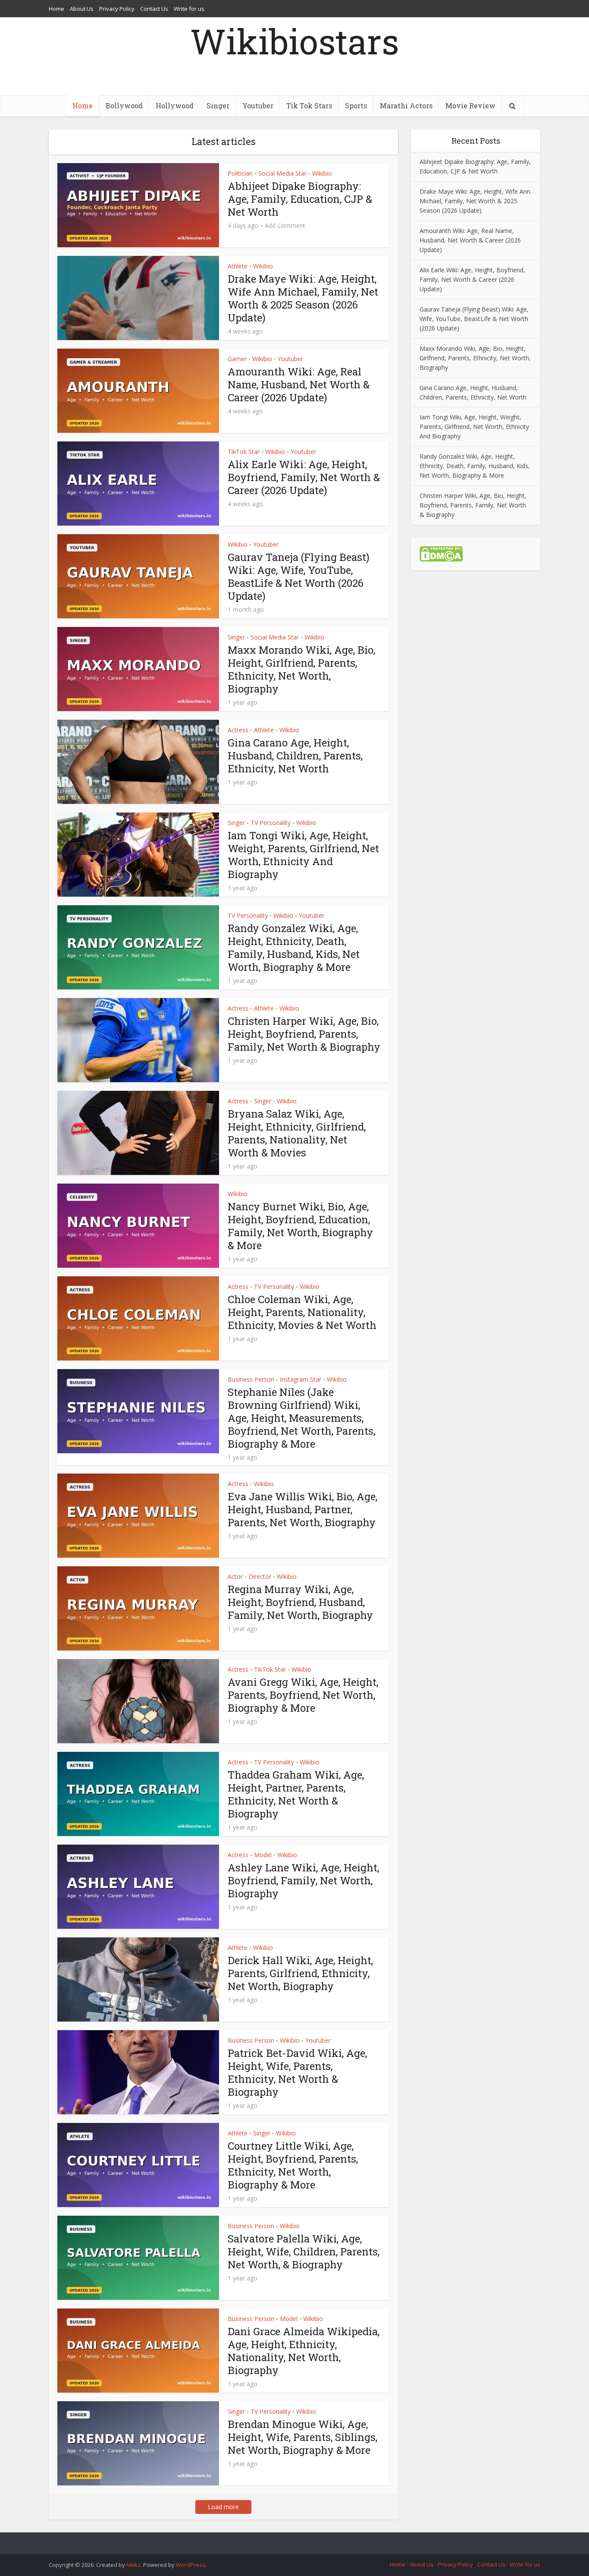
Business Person (251, 1379)
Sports (356, 105)
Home (56, 9)
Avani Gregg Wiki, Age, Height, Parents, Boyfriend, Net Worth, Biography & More (303, 1695)
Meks (133, 2565)
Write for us (189, 9)
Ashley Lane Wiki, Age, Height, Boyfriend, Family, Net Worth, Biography (303, 1880)
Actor (235, 1576)
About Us (82, 9)
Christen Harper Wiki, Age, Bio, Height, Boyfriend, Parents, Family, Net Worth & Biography (304, 1034)
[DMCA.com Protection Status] (441, 553)
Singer (218, 105)
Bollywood (124, 105)
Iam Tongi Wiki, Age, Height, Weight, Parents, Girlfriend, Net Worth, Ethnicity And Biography (303, 855)
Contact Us (154, 9)
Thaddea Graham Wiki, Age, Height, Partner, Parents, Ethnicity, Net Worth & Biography (296, 1794)
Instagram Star (301, 1379)
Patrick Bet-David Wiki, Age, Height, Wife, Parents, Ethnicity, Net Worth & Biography (297, 2072)
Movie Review (470, 105)
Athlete (238, 266)
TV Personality (271, 823)
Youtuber (258, 105)
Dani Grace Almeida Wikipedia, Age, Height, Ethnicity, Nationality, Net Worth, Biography (304, 2351)
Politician (240, 173)
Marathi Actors (406, 105)
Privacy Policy (117, 9)
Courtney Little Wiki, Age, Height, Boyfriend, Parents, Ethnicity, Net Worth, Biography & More (293, 2165)
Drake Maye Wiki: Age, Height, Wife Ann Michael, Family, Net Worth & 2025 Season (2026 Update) (303, 298)
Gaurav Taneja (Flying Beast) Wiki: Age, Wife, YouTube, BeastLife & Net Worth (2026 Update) (299, 576)
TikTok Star (244, 452)
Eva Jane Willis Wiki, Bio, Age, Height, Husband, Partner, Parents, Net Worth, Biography (302, 1509)
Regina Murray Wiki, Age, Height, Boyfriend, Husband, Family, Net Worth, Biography (300, 1602)
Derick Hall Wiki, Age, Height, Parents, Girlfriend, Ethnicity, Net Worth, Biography (300, 1973)
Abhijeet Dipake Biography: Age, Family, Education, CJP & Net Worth (300, 199)
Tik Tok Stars (309, 105)
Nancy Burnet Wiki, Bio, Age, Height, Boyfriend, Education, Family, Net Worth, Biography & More (300, 1226)
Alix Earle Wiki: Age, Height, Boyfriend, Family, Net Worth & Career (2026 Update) (304, 477)
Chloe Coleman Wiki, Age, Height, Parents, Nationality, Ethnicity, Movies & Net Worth (302, 1312)
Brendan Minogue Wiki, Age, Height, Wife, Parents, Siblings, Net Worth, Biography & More (302, 2437)
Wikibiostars (294, 41)
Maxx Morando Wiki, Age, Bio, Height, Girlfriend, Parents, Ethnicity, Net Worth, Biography (301, 669)
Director (260, 1576)
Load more (223, 2507)
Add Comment (285, 226)
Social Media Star (282, 173)
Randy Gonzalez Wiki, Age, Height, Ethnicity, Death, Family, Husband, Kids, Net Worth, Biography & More (294, 948)
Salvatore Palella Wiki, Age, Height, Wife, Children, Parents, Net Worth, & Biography (304, 2252)
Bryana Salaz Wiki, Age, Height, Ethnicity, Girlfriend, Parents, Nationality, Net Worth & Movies (297, 1133)
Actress (238, 730)
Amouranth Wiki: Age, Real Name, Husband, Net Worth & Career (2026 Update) (299, 384)
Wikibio (322, 173)
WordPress (191, 2565)
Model (263, 1855)
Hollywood (175, 105)
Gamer (237, 359)
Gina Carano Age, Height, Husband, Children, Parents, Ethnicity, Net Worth (295, 756)
